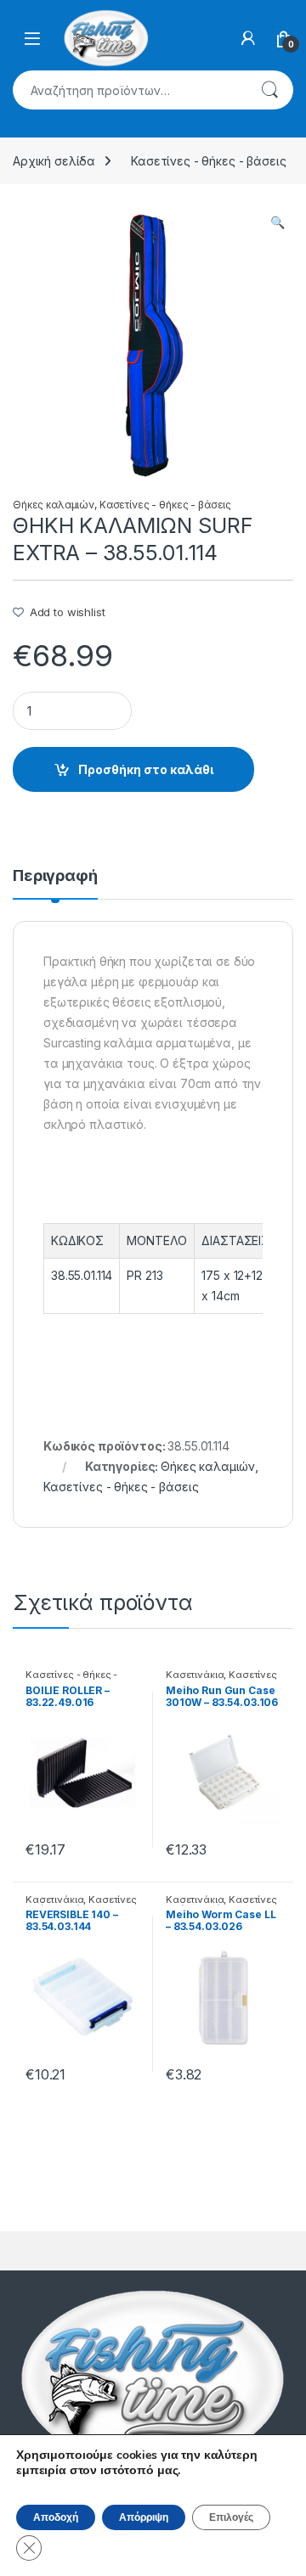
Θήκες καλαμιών (54, 505)
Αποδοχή (56, 2517)
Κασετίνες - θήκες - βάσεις (208, 161)
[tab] (55, 884)
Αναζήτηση (269, 90)
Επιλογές (231, 2517)
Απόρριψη (144, 2517)
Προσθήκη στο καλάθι (146, 769)
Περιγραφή (55, 876)
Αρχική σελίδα (54, 161)
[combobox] (129, 90)
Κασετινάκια (195, 1675)
